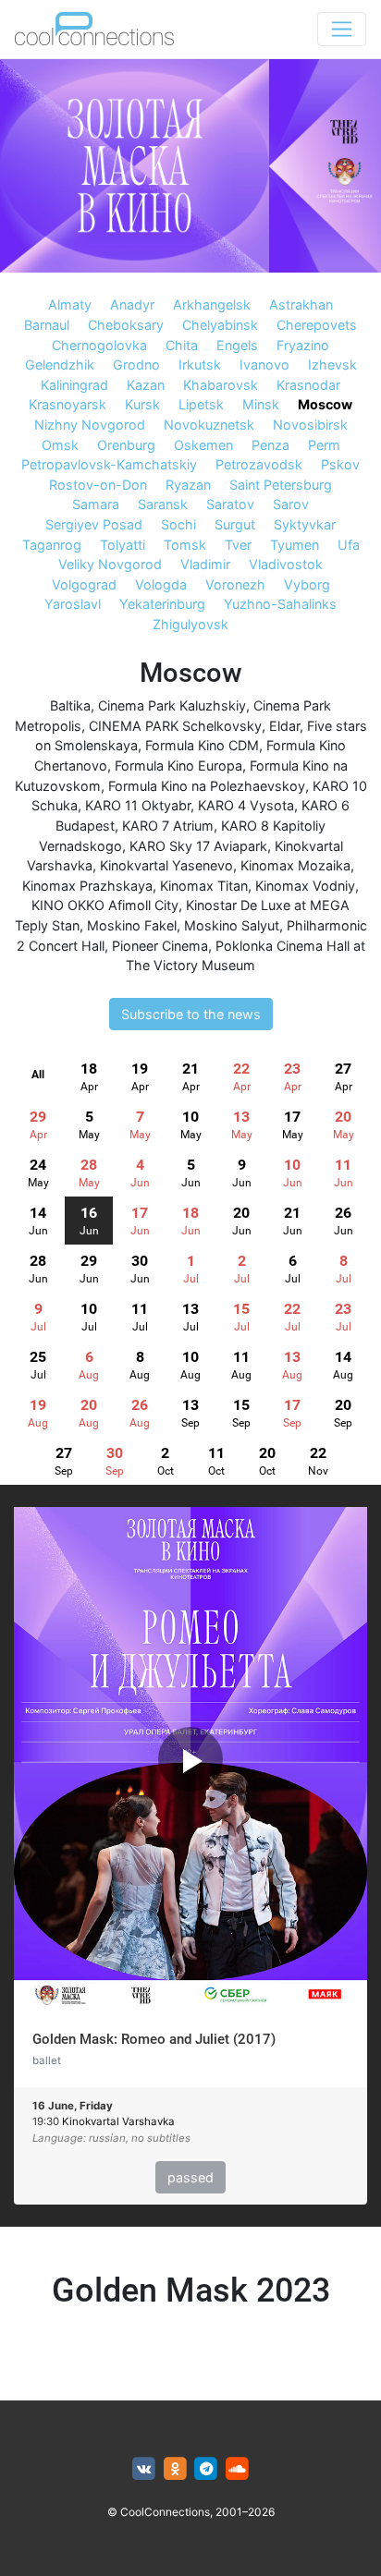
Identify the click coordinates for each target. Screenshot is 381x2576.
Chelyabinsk (220, 325)
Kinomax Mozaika (295, 865)
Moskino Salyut (232, 925)
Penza (270, 445)
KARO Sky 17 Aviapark (198, 846)
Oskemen (203, 445)
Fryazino (303, 345)
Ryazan (188, 485)
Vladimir (205, 564)
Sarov (291, 504)
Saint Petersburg (281, 485)
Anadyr (132, 304)
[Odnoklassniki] (175, 2469)
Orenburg (126, 445)
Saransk (163, 504)
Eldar (284, 726)
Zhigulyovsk (190, 624)
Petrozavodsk (259, 464)
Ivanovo (264, 365)
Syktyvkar (305, 524)
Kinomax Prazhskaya (87, 886)
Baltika (70, 705)
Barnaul (47, 325)
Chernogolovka (99, 345)
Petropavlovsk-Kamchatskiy (109, 464)
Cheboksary (126, 325)
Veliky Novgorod (110, 564)
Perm (324, 445)
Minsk (261, 404)
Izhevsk (332, 365)
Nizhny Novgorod (90, 425)
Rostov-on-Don (98, 485)
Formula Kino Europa (178, 766)
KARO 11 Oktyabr (138, 805)
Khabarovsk (221, 385)
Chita (182, 345)
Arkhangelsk (212, 304)
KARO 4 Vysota (246, 805)
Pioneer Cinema (160, 946)
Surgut (235, 524)
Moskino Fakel (132, 925)
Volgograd (84, 584)
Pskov (340, 464)
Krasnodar (308, 385)
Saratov (230, 504)
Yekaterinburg (162, 604)
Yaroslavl (73, 604)
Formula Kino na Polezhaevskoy (207, 786)
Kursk (142, 404)
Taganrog (52, 545)
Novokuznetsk (209, 425)
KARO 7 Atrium (168, 826)
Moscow (325, 404)
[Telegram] (207, 2469)
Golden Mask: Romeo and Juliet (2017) (154, 2039)
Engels (237, 345)
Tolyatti (123, 545)
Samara (96, 504)
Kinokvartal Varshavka (118, 2121)
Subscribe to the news (191, 1014)
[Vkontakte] (144, 2469)
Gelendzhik (60, 365)
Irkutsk (200, 365)
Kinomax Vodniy (305, 886)
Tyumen (295, 545)
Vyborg (307, 584)
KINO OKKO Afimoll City (105, 905)
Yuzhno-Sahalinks (280, 604)
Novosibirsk (310, 425)
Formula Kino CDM (202, 745)
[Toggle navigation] (342, 29)
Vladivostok (286, 564)
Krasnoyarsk (68, 404)
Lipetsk (201, 404)
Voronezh (235, 584)
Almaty (70, 304)
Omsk (60, 445)
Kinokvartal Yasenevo (166, 865)
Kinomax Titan (204, 886)
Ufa (349, 545)
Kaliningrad (74, 385)
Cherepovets (317, 325)
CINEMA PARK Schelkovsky (175, 726)
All (38, 1075)
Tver (238, 545)
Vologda (161, 584)
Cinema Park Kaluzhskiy (172, 705)
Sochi (178, 524)
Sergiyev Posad (94, 524)
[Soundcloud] (237, 2469)
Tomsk (185, 545)
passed (190, 2177)
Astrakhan (301, 304)
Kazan (146, 385)
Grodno (136, 365)
